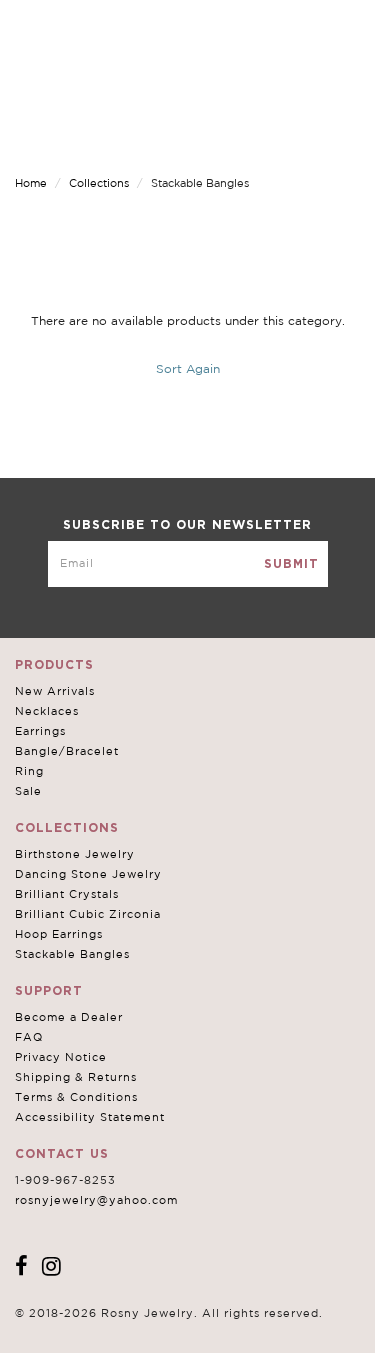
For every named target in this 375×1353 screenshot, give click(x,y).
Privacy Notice (61, 1057)
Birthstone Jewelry (75, 854)
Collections (99, 183)
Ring (29, 771)
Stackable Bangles (72, 954)
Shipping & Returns (76, 1077)
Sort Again (188, 368)
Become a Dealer (69, 1017)
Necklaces (47, 711)
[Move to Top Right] (172, 1327)
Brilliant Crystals (67, 894)
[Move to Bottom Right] (172, 1338)
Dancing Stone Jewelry (88, 874)
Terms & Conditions (76, 1097)
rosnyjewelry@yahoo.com (96, 1200)
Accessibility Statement (90, 1117)
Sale (28, 791)
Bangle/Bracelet (67, 751)
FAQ (29, 1037)
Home (31, 183)
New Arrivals (55, 691)
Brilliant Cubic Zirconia (88, 914)
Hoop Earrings (59, 934)
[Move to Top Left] (161, 1327)
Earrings (40, 731)
